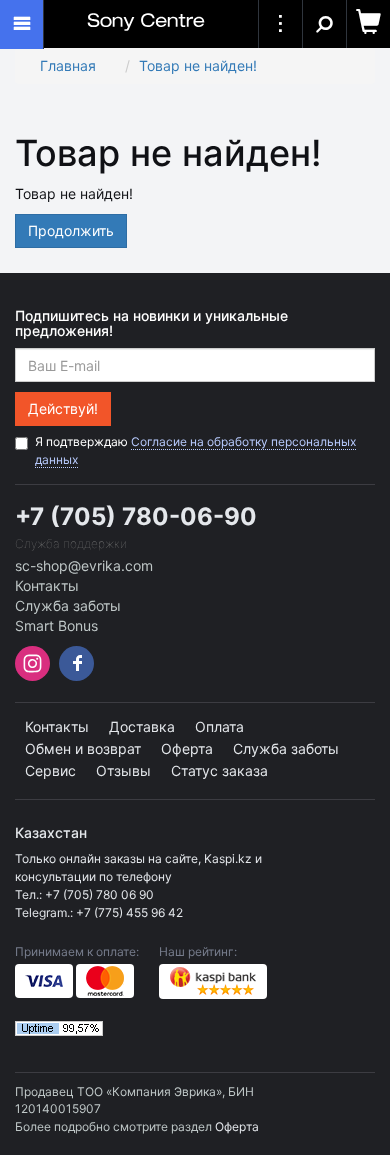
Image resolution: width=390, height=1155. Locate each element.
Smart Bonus (56, 625)
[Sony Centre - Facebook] (74, 675)
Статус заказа (219, 770)
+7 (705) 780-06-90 (136, 516)
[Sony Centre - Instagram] (34, 675)
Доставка (142, 726)
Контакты (47, 585)
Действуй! (63, 408)
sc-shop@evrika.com (84, 565)
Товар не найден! (198, 65)
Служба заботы (68, 605)
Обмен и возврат (83, 748)
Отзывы (123, 770)
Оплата (219, 726)
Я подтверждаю (195, 450)
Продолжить (71, 230)
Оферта (187, 748)
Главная (68, 65)
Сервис (50, 770)
